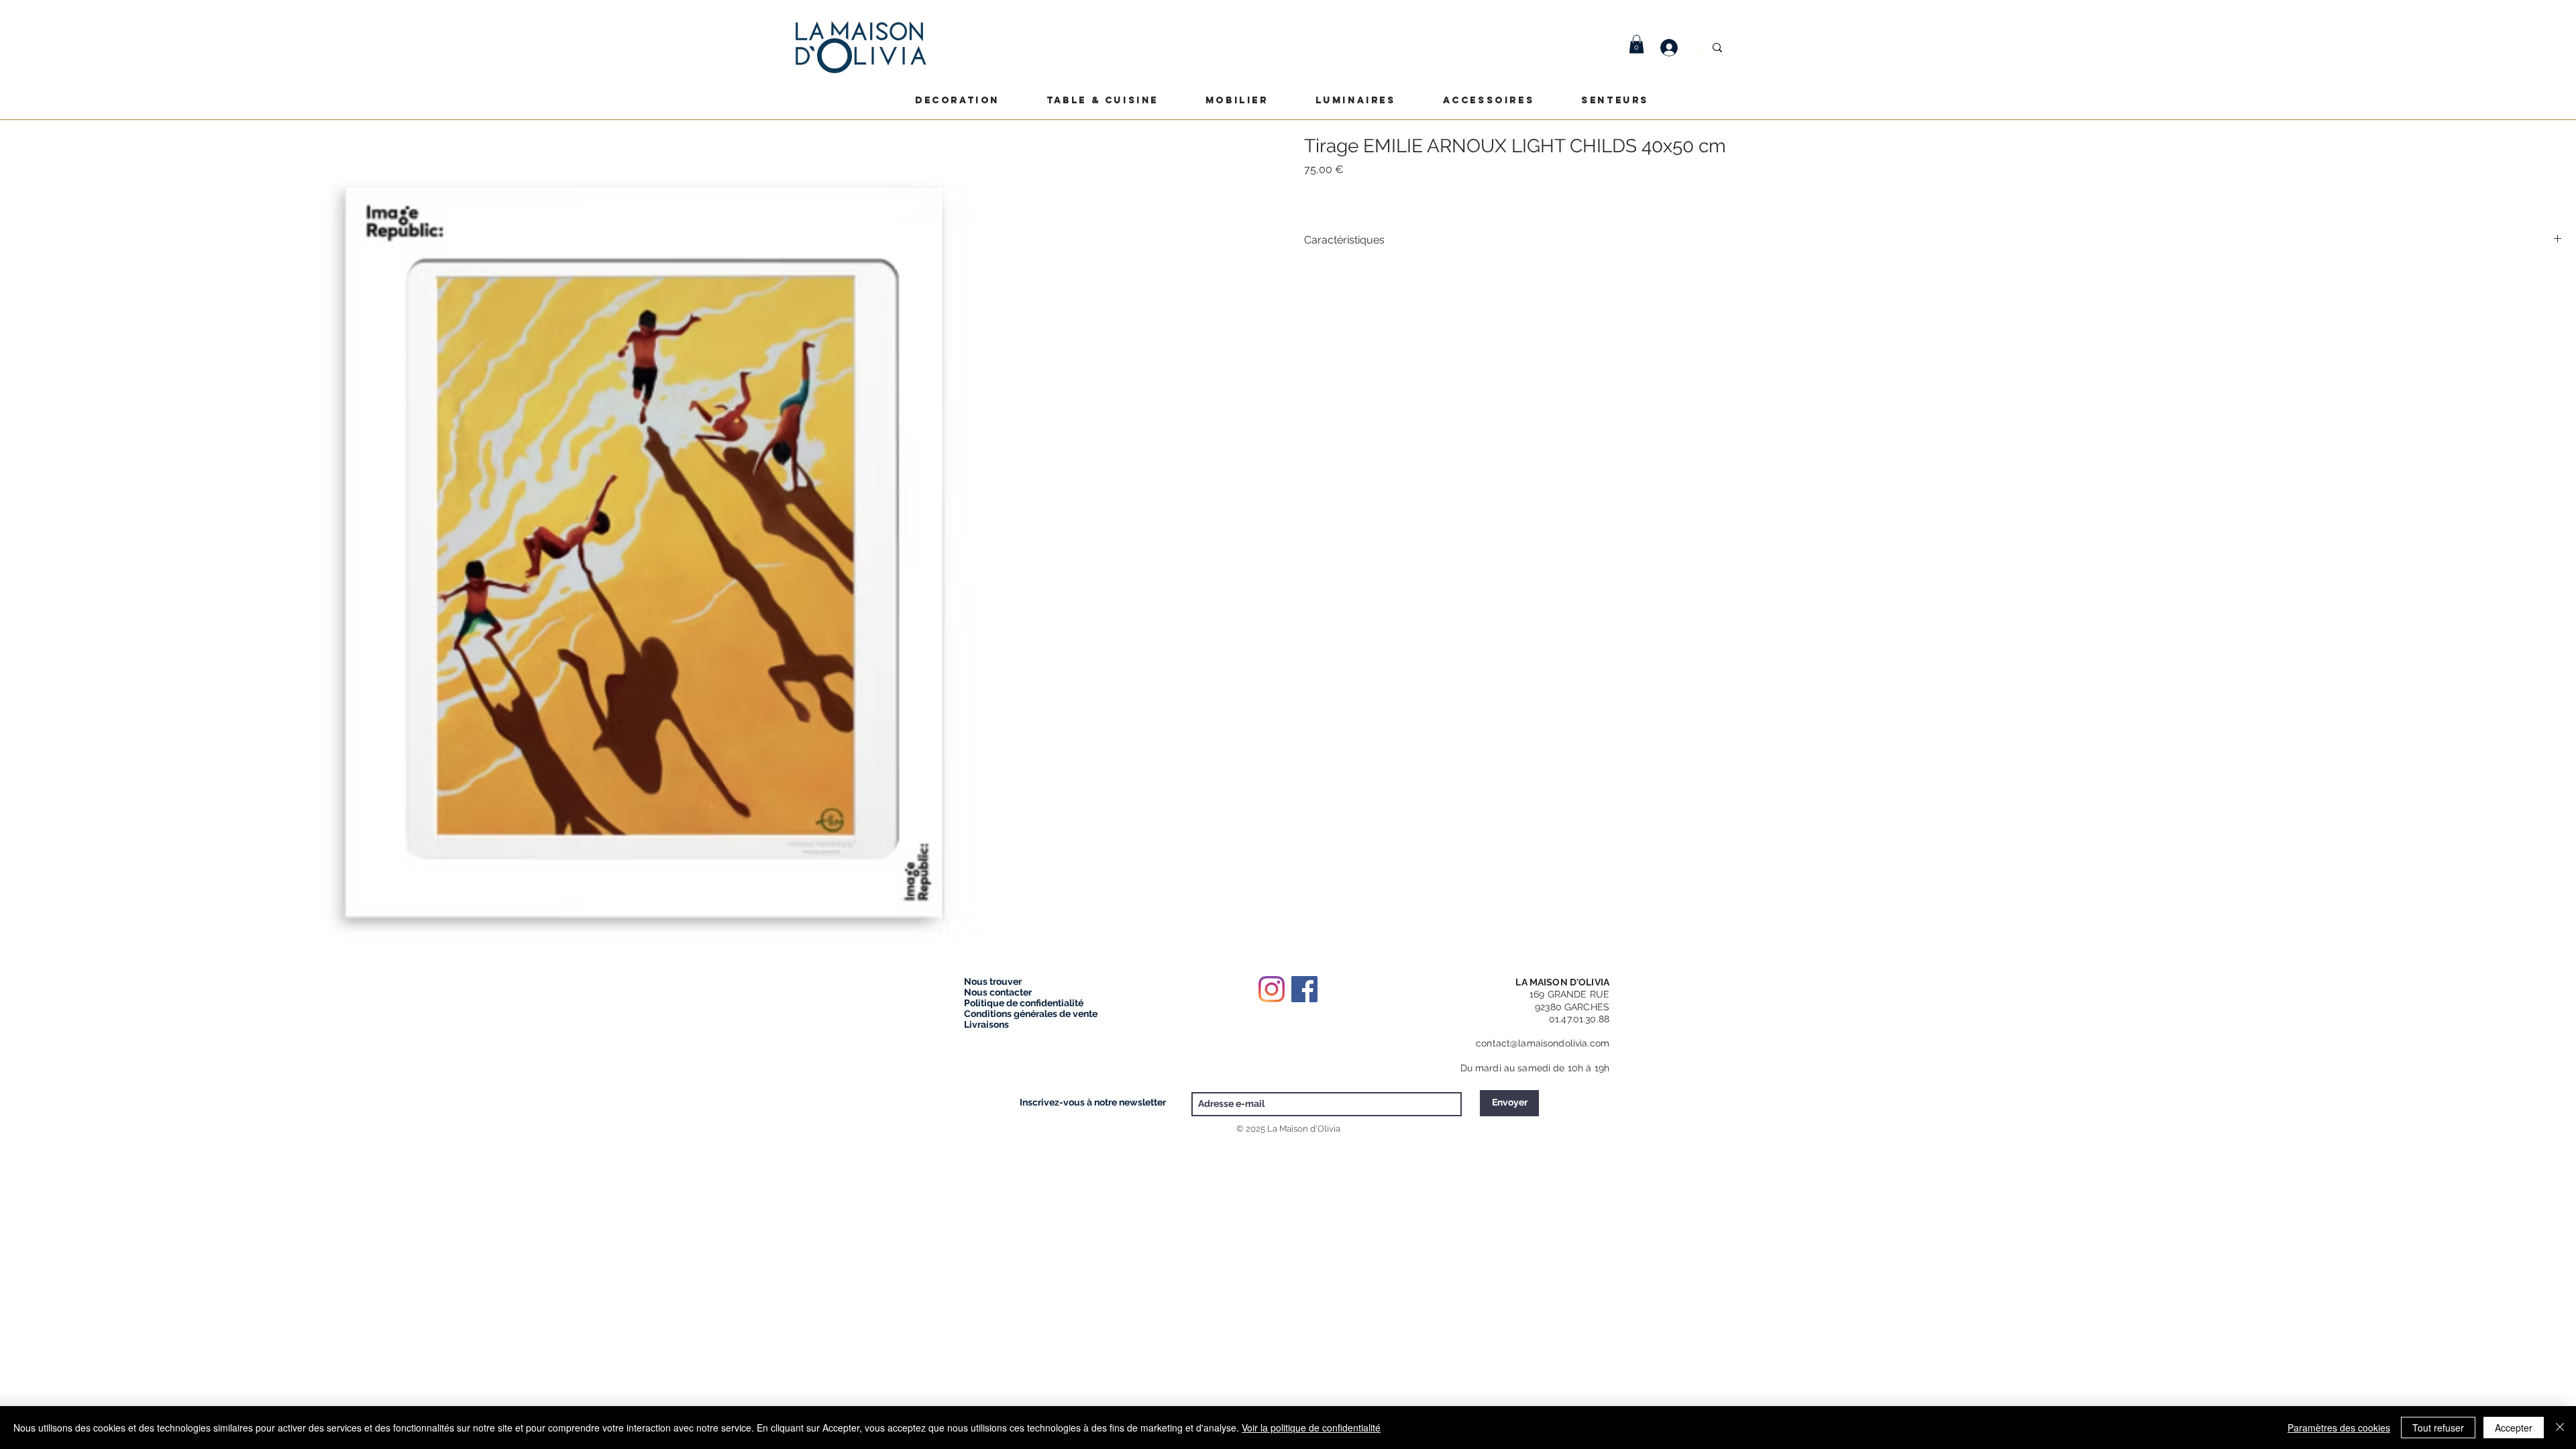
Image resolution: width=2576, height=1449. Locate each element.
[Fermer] (2560, 1428)
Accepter (2514, 1428)
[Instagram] (1272, 989)
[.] (1676, 48)
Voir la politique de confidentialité (1311, 1428)
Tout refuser (2438, 1428)
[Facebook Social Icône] (1304, 989)
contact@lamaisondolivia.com (1543, 1043)
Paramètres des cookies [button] (2339, 1428)
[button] (1636, 44)
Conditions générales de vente (1031, 1014)
